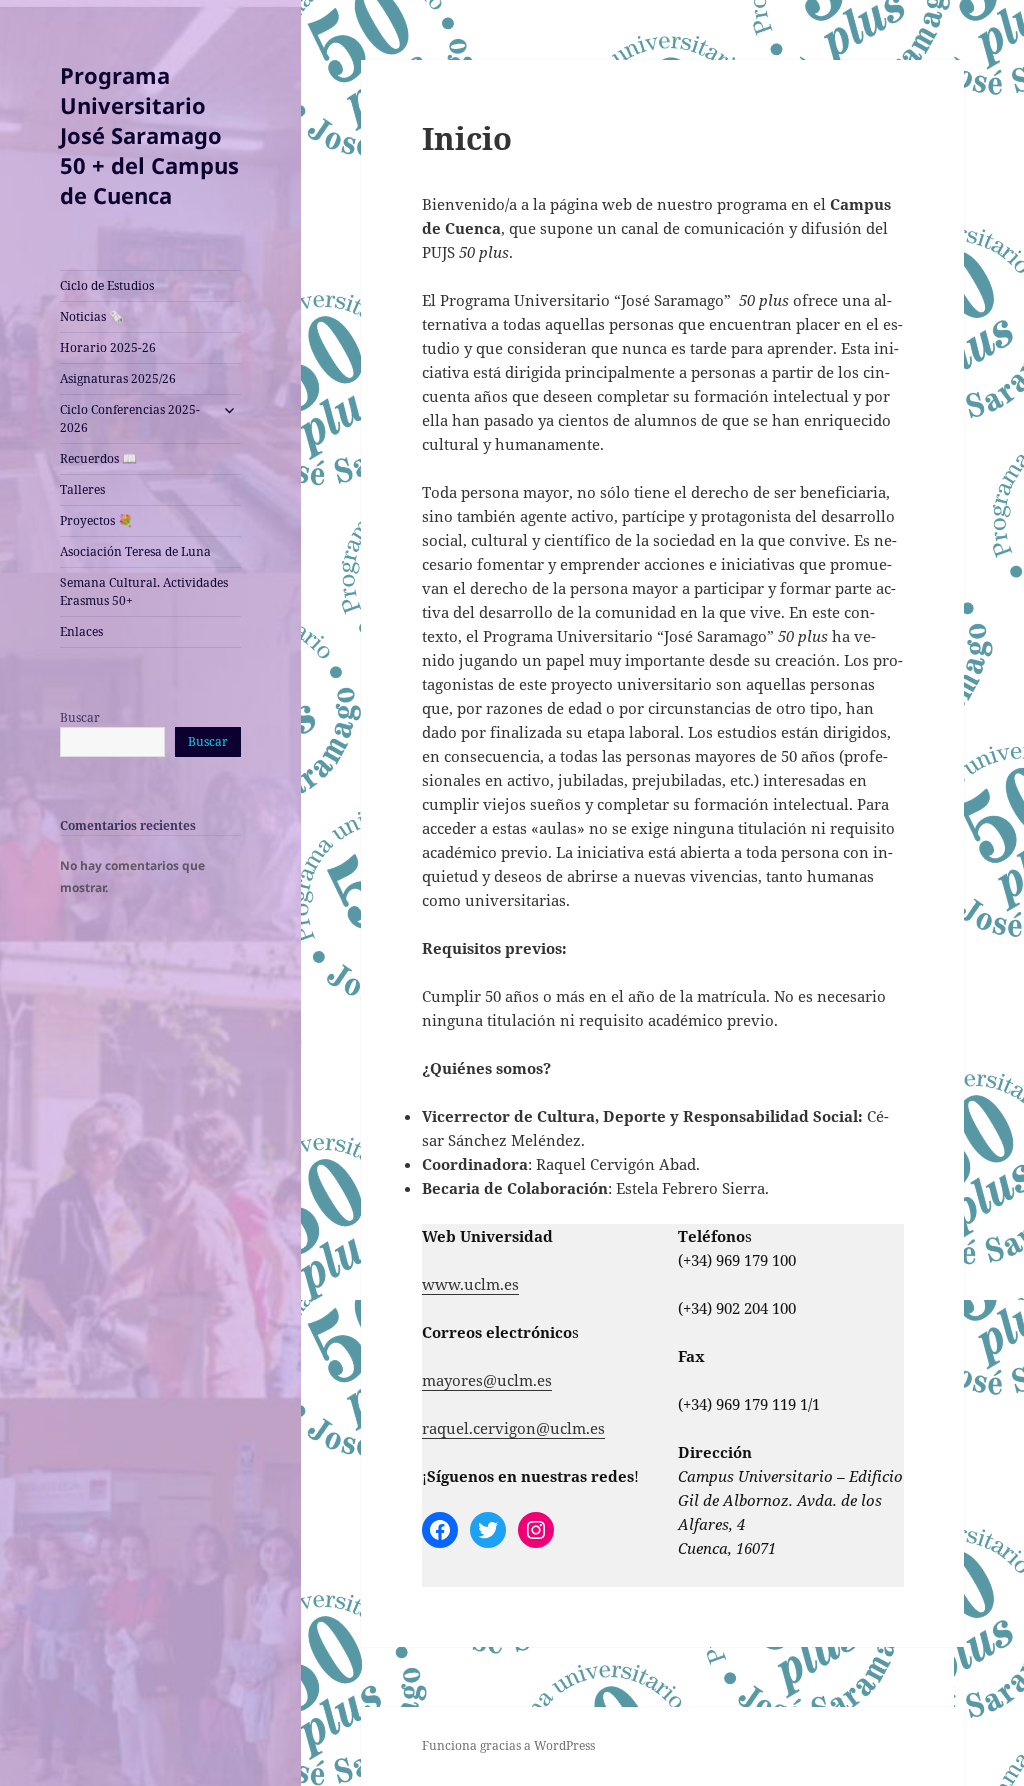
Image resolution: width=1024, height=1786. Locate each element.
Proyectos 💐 (96, 520)
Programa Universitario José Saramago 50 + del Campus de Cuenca (149, 135)
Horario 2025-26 (108, 347)
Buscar (80, 717)
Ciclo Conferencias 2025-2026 (130, 418)
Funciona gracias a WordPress (508, 1745)
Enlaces (81, 631)
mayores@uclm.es (487, 1380)
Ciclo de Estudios (107, 285)
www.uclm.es (470, 1284)
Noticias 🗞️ (92, 316)
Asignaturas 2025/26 (118, 378)
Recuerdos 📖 (98, 458)
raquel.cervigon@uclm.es (513, 1428)
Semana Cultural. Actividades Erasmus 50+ (144, 591)
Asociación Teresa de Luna (135, 551)
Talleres (82, 489)
